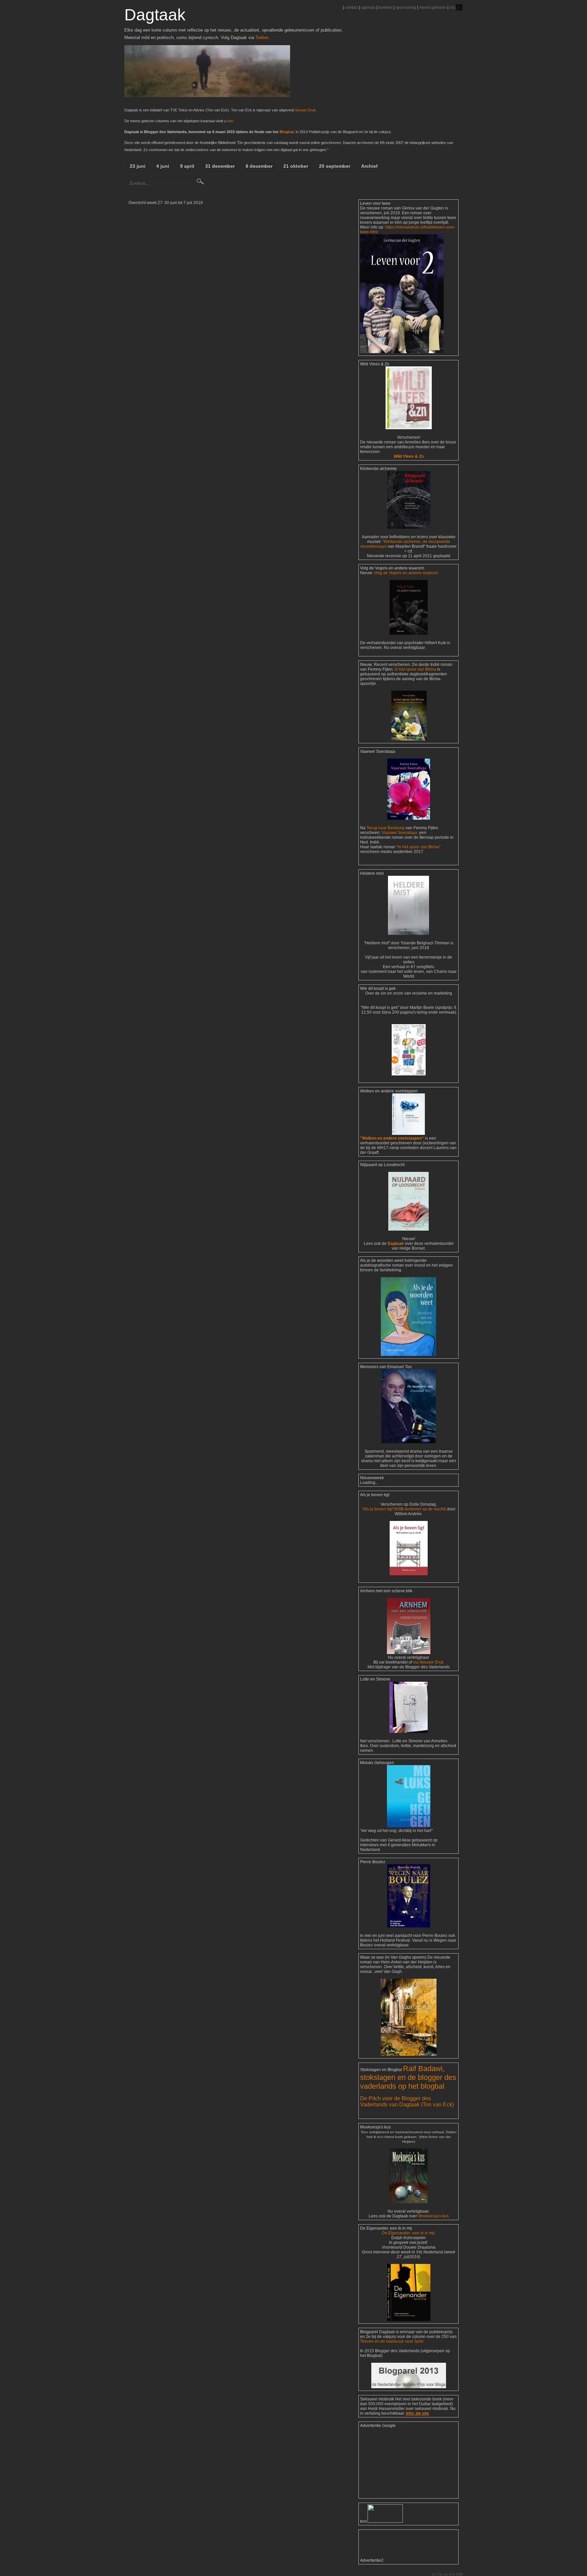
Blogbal (287, 132)
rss (452, 7)
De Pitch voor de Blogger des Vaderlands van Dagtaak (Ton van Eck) (407, 2101)
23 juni (138, 166)
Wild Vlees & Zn (409, 456)
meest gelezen (433, 7)
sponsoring (406, 7)
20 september (335, 166)
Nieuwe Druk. (306, 110)
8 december (259, 166)
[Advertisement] (394, 2462)
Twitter (262, 38)
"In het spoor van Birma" (419, 847)
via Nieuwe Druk (428, 1662)
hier (230, 121)
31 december (220, 166)
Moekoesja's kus (433, 2216)
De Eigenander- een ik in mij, (409, 2233)
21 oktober (296, 166)
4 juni (163, 166)
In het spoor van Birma (415, 669)
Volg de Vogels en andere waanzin (406, 573)
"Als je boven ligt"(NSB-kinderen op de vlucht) (404, 1509)
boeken (385, 7)
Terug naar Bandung (386, 828)
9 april (187, 166)
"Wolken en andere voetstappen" (392, 1138)
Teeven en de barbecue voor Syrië (392, 2341)
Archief (369, 166)
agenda (368, 7)
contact (351, 7)
